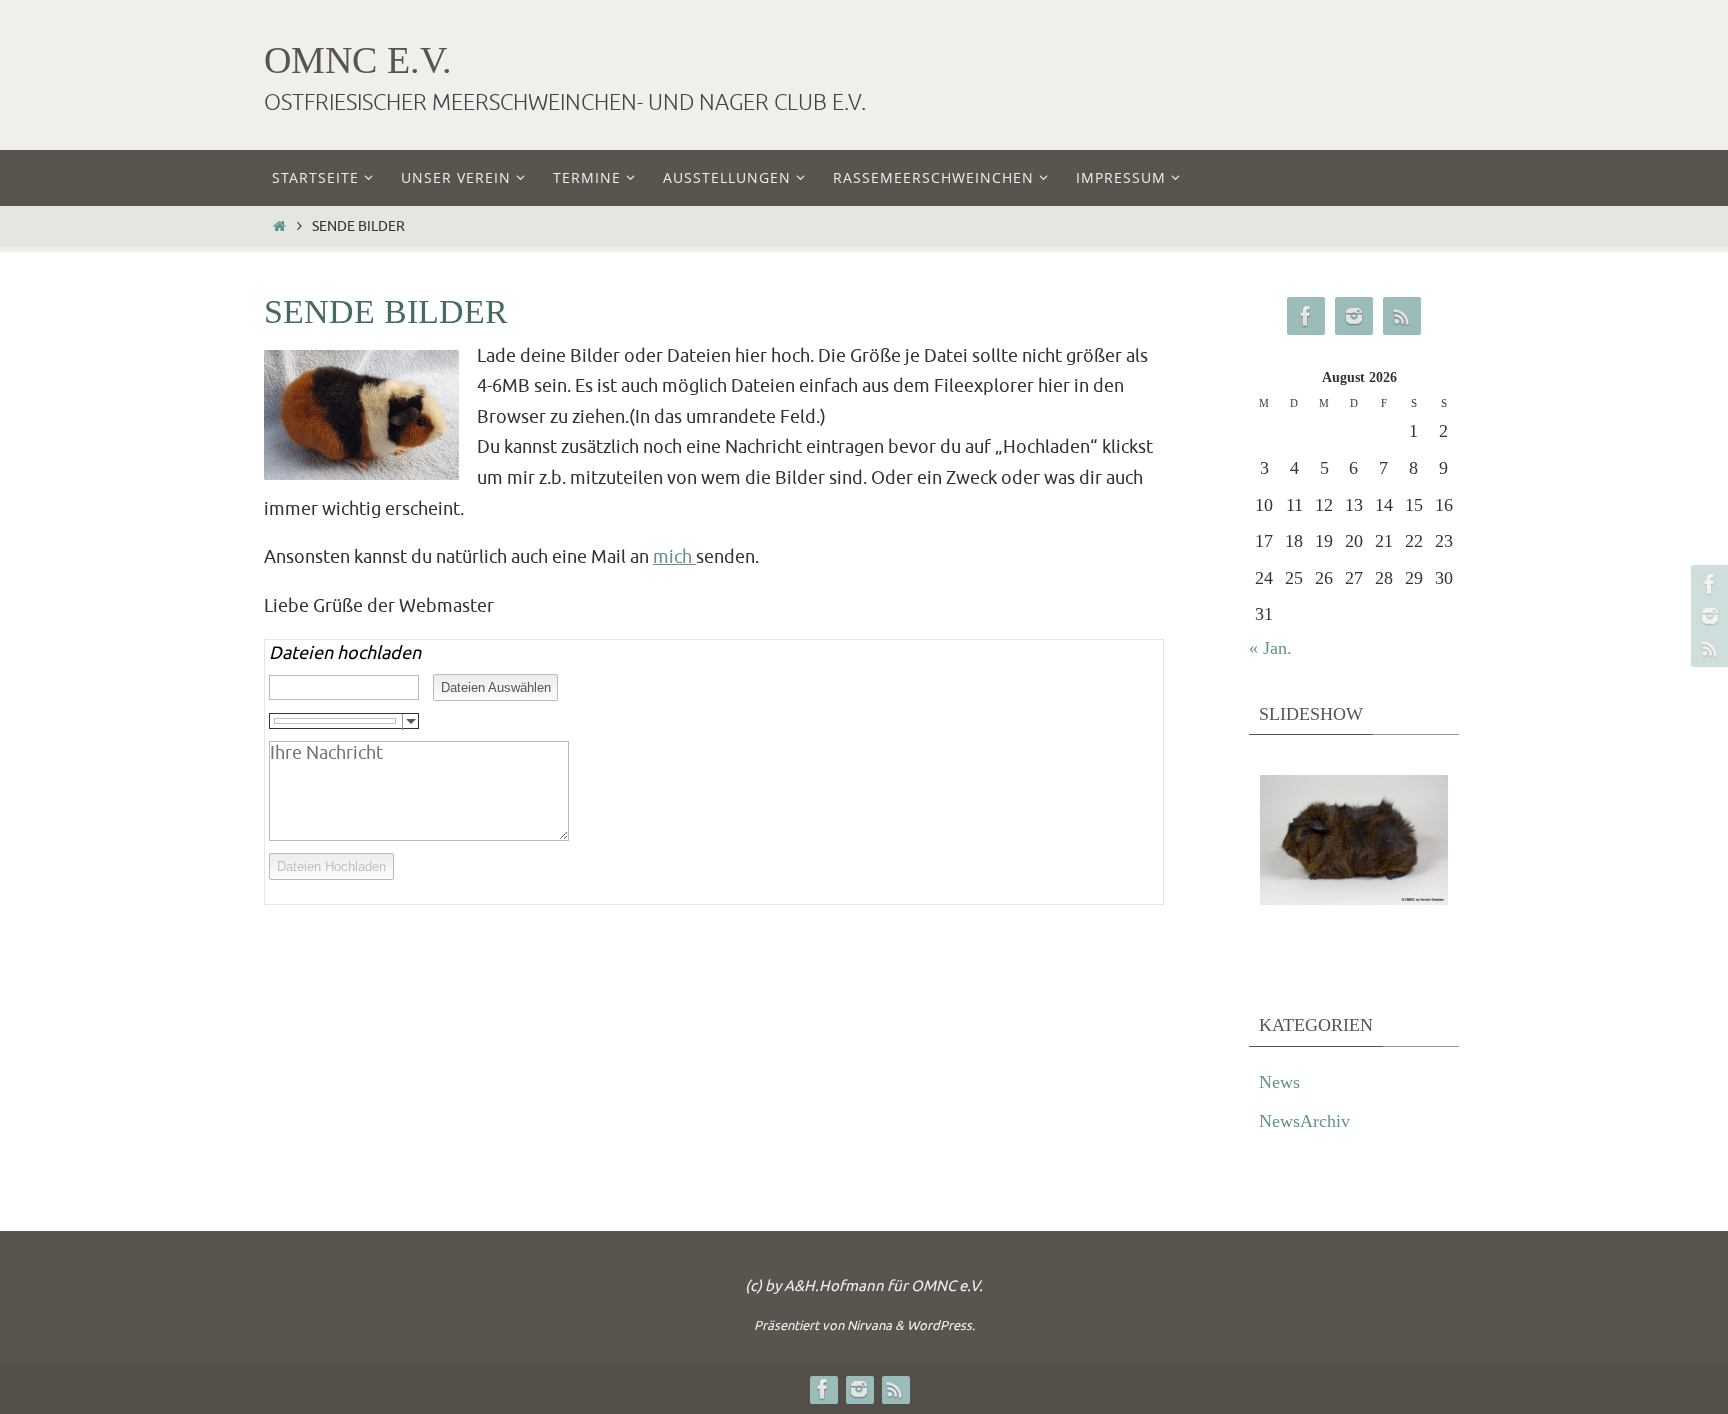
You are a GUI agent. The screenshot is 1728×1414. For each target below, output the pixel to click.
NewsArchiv (1304, 1121)
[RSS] (1707, 648)
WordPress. (941, 1325)
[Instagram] (1707, 616)
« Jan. (1270, 648)
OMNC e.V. (358, 60)
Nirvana (869, 1325)
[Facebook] (1707, 584)
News (1279, 1082)
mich (674, 557)
